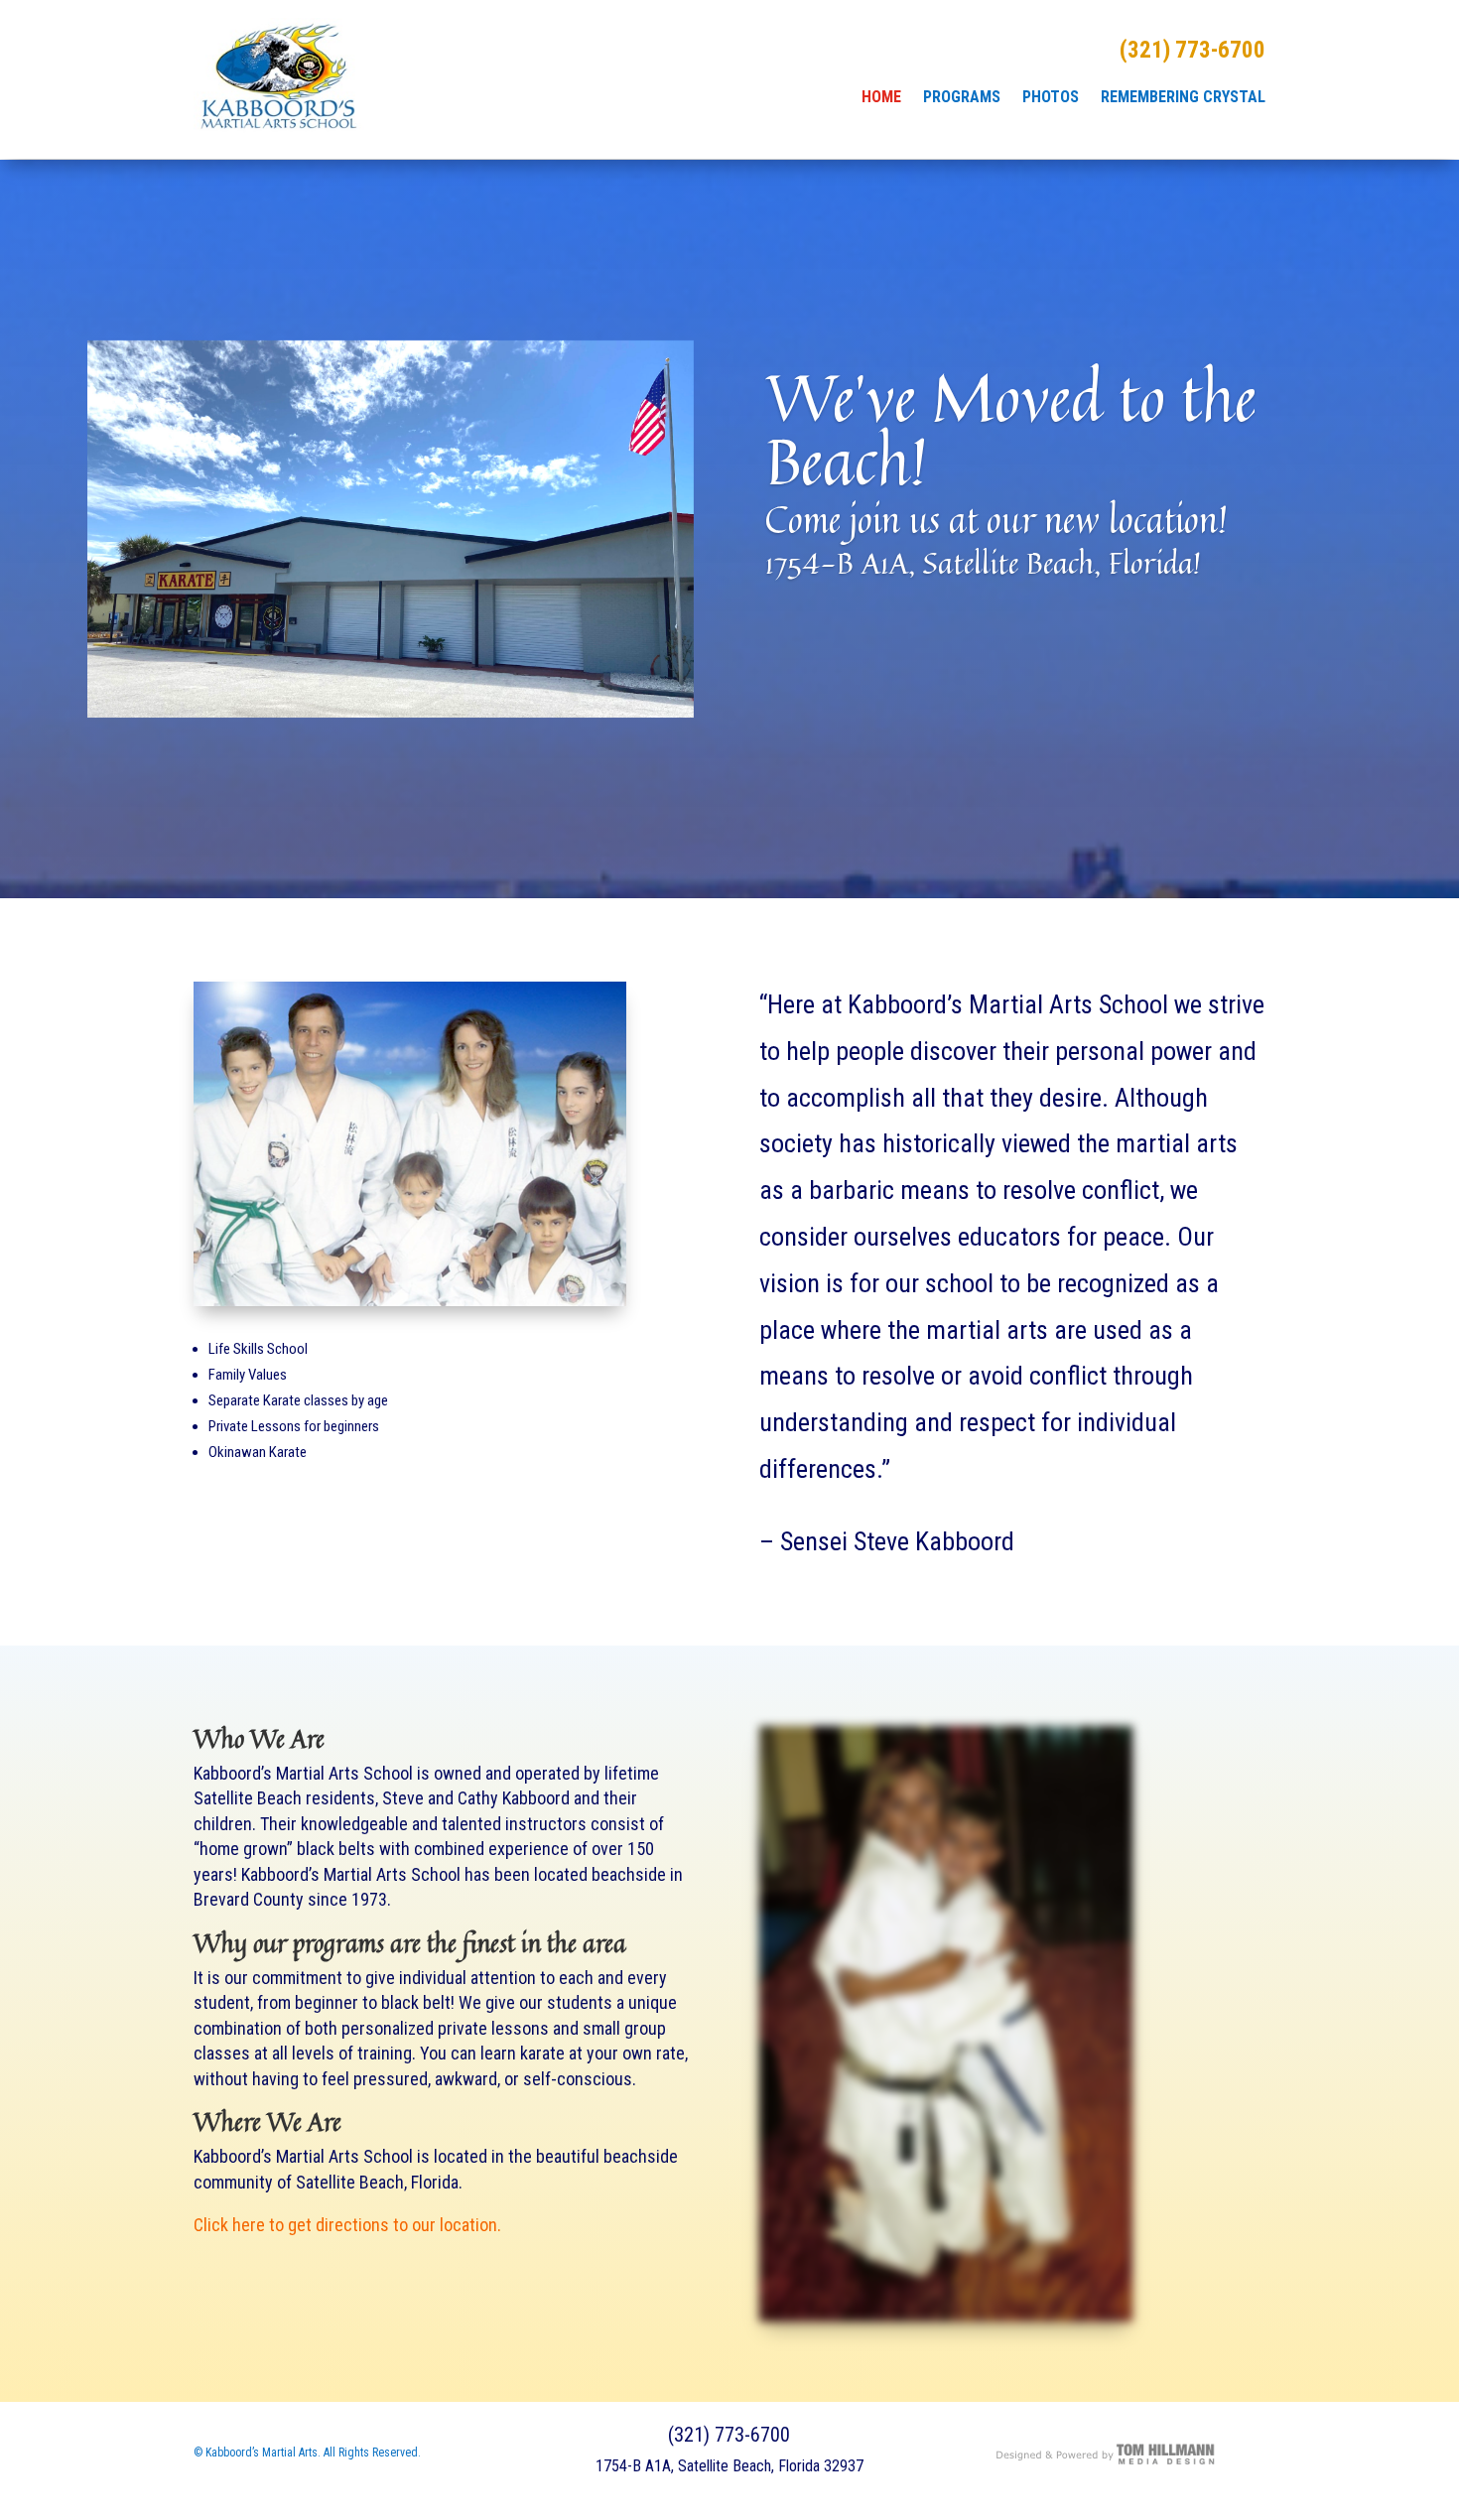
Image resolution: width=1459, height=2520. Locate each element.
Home (881, 98)
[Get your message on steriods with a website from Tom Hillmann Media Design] (1106, 2462)
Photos (1051, 98)
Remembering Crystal (1183, 98)
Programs (962, 98)
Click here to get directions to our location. (347, 2225)
